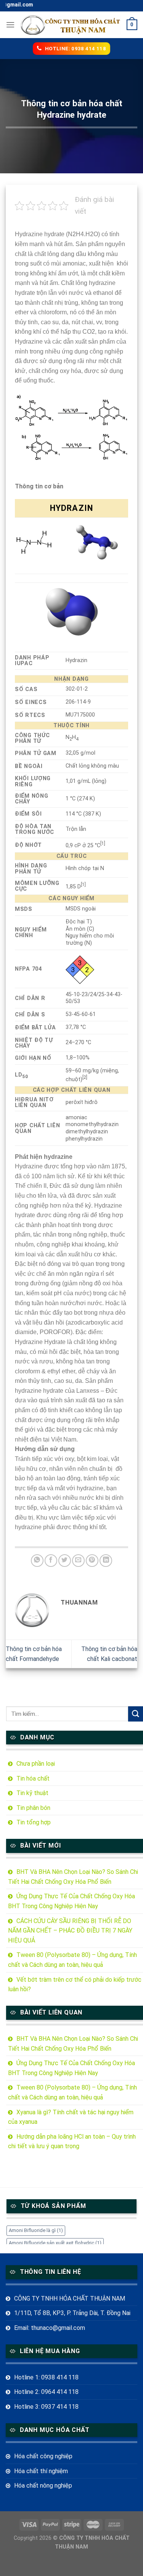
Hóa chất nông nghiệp (43, 2486)
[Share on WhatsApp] (37, 1561)
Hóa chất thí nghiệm (41, 2471)
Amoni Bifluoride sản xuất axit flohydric (55, 2243)
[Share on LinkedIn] (106, 1561)
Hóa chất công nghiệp (43, 2456)
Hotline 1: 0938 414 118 (46, 2377)
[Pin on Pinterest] (92, 1561)
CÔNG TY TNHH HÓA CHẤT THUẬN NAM (70, 2298)
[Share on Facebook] (51, 1561)
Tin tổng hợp (34, 1822)
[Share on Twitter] (65, 1561)
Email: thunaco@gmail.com (50, 2328)
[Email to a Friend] (78, 1561)
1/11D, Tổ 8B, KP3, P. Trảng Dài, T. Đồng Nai (72, 2313)
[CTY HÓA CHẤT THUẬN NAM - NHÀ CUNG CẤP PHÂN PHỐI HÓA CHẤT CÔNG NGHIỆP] (71, 25)
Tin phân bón (33, 1808)
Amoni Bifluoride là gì (36, 2230)
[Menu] (10, 25)
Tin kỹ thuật (32, 1793)
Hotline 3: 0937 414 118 (46, 2407)
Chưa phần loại (36, 1764)
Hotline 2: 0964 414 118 (46, 2392)
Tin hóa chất (33, 1778)
